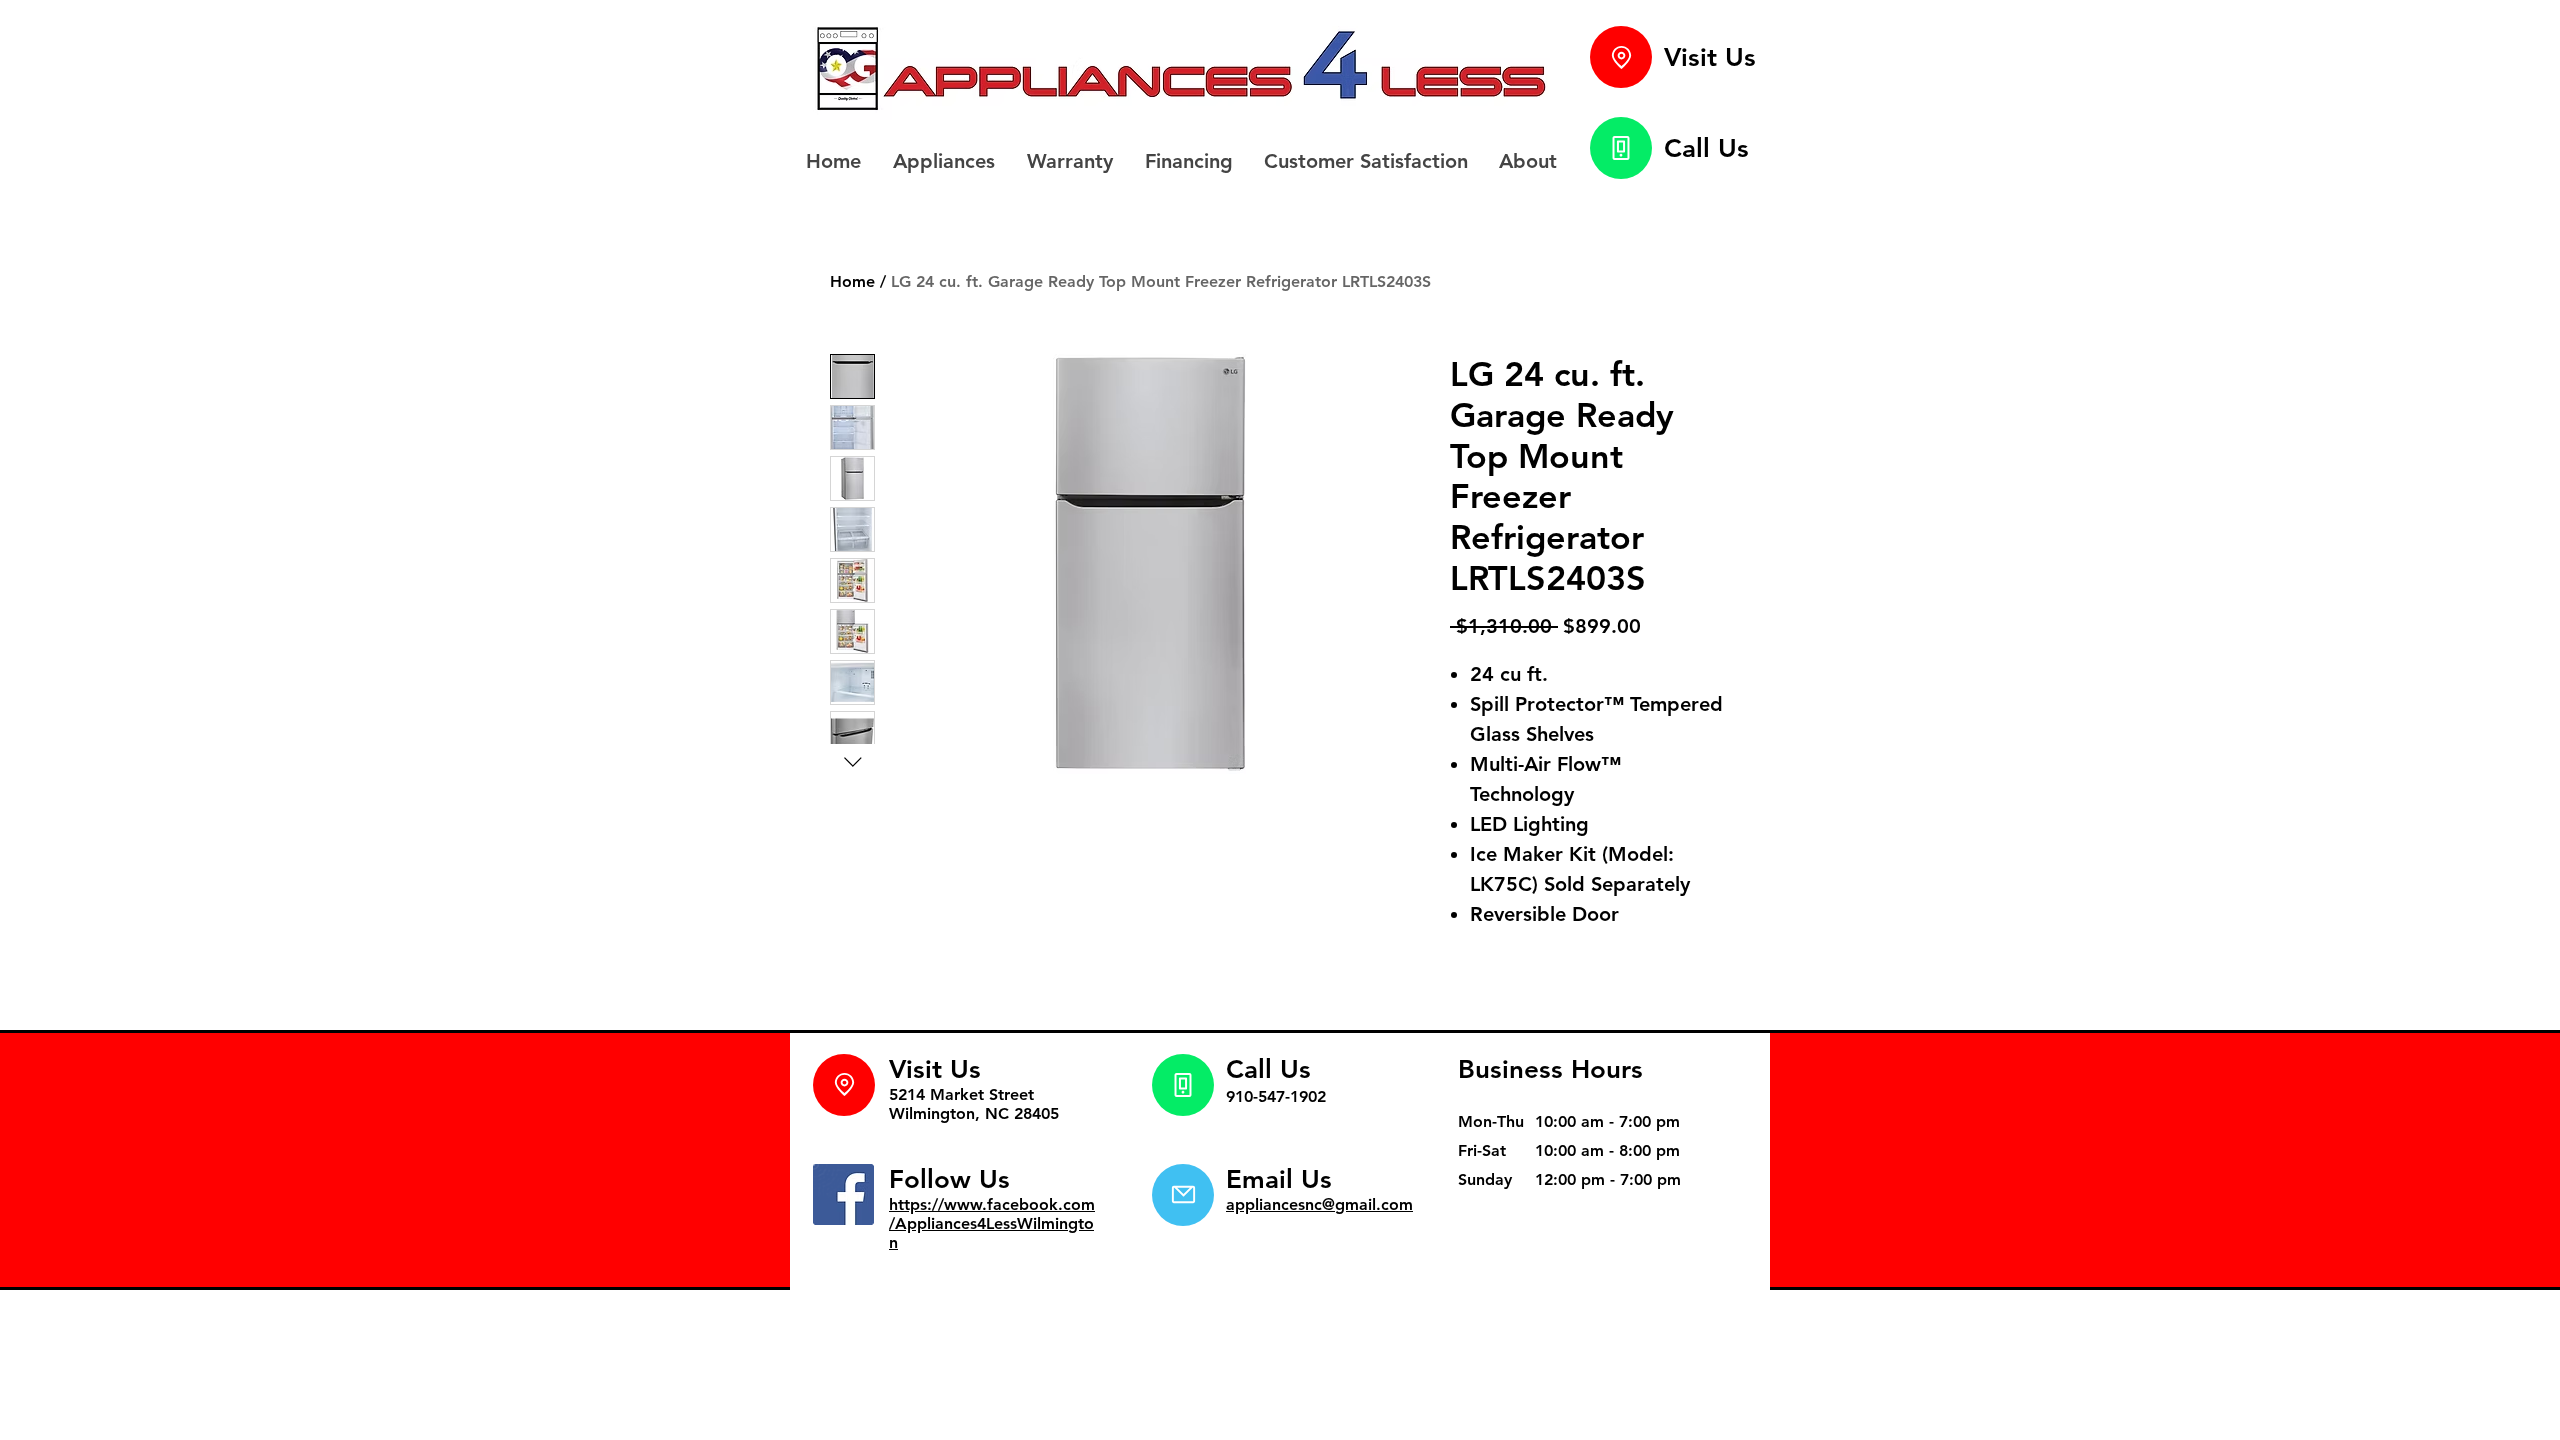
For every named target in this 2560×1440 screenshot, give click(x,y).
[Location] (1621, 57)
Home (852, 281)
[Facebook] (843, 1194)
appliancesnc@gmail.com (1319, 1204)
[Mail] (1183, 1195)
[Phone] (1621, 148)
